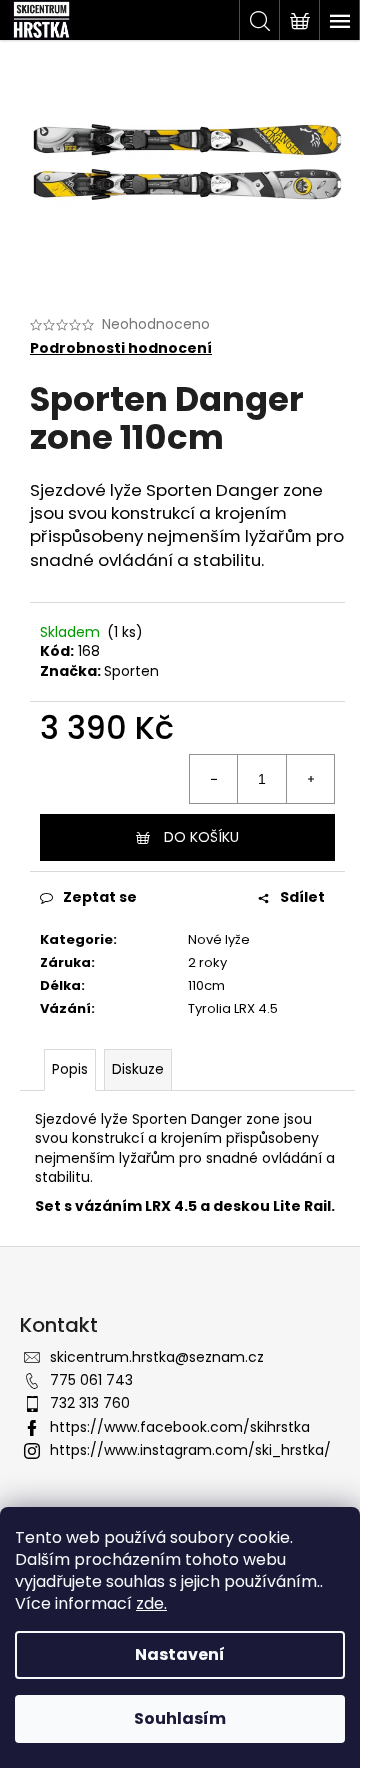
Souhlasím (180, 1718)
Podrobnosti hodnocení (121, 348)
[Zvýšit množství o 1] (310, 779)
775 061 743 (91, 1380)
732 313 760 (90, 1403)
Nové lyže (219, 939)
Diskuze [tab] (138, 1069)
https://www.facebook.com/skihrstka (180, 1427)
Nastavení (180, 1654)
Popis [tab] (70, 1069)
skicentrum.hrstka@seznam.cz (157, 1357)
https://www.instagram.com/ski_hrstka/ (190, 1450)
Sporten (131, 671)
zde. (151, 1603)
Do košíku (201, 837)
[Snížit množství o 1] (214, 779)
